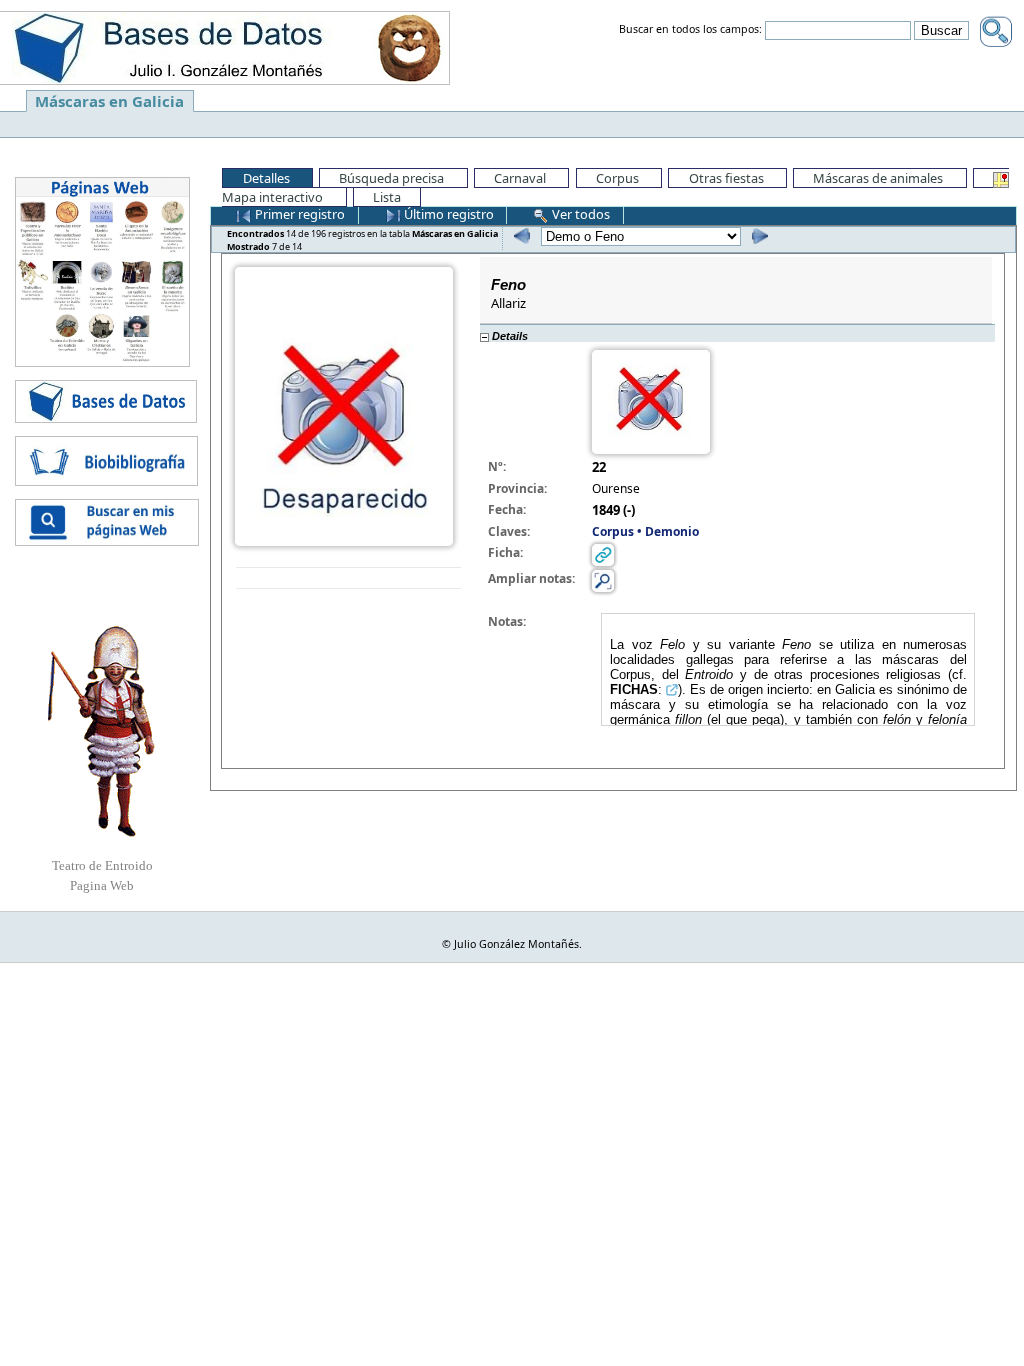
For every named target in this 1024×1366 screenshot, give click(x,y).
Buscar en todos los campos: (690, 30)
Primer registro (298, 214)
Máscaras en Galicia (109, 101)
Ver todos (579, 214)
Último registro (447, 214)
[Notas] (603, 579)
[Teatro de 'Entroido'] (102, 731)
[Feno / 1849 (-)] (344, 405)
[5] (519, 235)
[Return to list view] (348, 578)
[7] (757, 235)
